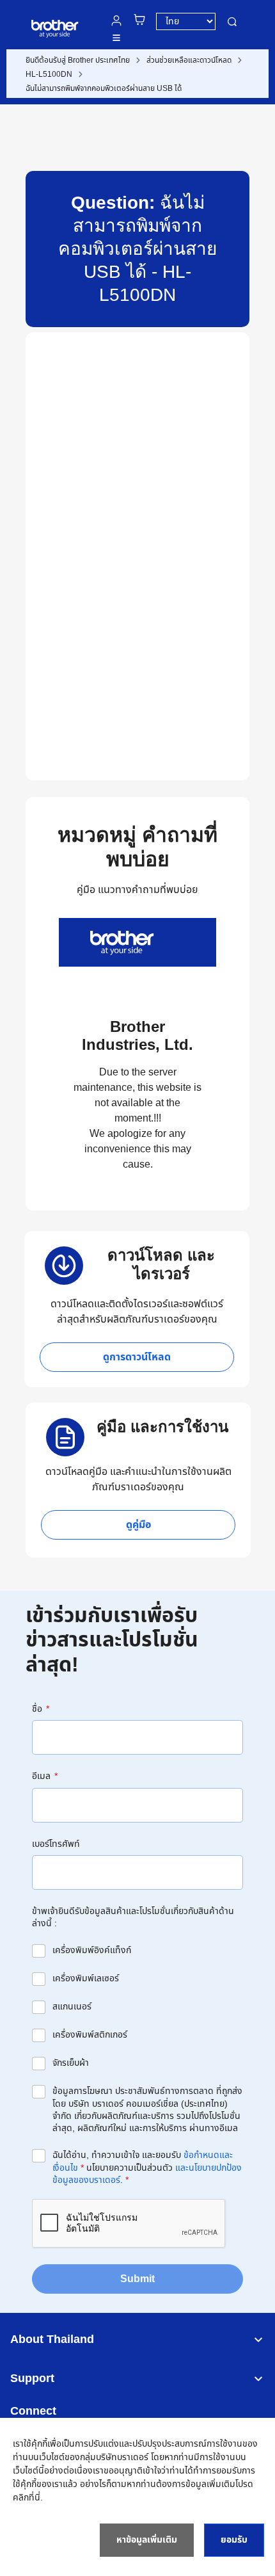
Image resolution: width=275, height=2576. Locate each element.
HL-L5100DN (49, 74)
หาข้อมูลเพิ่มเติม (147, 2540)
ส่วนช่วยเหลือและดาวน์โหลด (189, 60)
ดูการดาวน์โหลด (137, 1357)
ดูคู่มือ (138, 1525)
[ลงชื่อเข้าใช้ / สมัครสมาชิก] (116, 20)
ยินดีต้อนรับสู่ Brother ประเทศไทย (78, 60)
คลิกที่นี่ (27, 2498)
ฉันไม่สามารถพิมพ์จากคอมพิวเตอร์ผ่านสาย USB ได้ (104, 88)
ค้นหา (232, 21)
